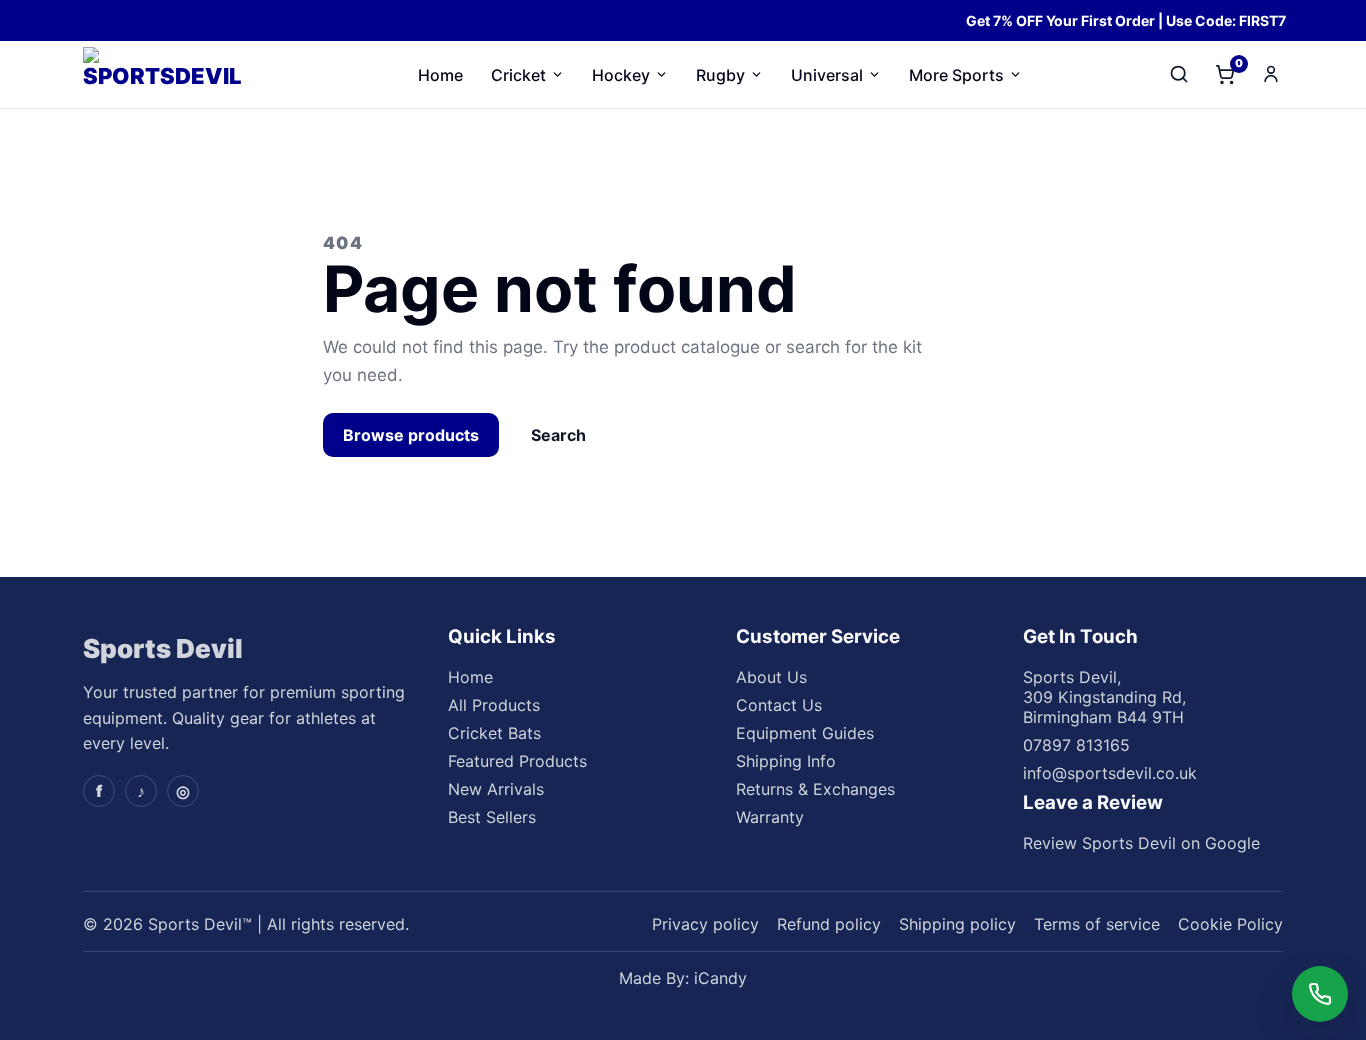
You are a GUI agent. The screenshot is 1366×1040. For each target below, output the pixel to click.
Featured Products (517, 761)
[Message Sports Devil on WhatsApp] (1320, 994)
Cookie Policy (1230, 924)
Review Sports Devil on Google (1141, 843)
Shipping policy (957, 924)
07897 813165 (1076, 745)
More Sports (956, 75)
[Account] (1271, 74)
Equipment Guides (805, 733)
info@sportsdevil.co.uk (1110, 773)
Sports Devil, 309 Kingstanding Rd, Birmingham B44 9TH (1104, 697)
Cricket (518, 75)
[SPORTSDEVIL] (178, 75)
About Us (771, 677)
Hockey (621, 75)
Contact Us (779, 705)
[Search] (1179, 74)
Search (558, 435)
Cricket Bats (494, 733)
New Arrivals (496, 789)
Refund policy (829, 924)
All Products (494, 705)
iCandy (720, 978)
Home (440, 75)
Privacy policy (705, 924)
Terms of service (1097, 924)
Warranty (770, 817)
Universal (827, 75)
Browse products (411, 435)
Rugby (720, 75)
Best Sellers (492, 817)
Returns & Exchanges (815, 789)
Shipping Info (786, 761)
